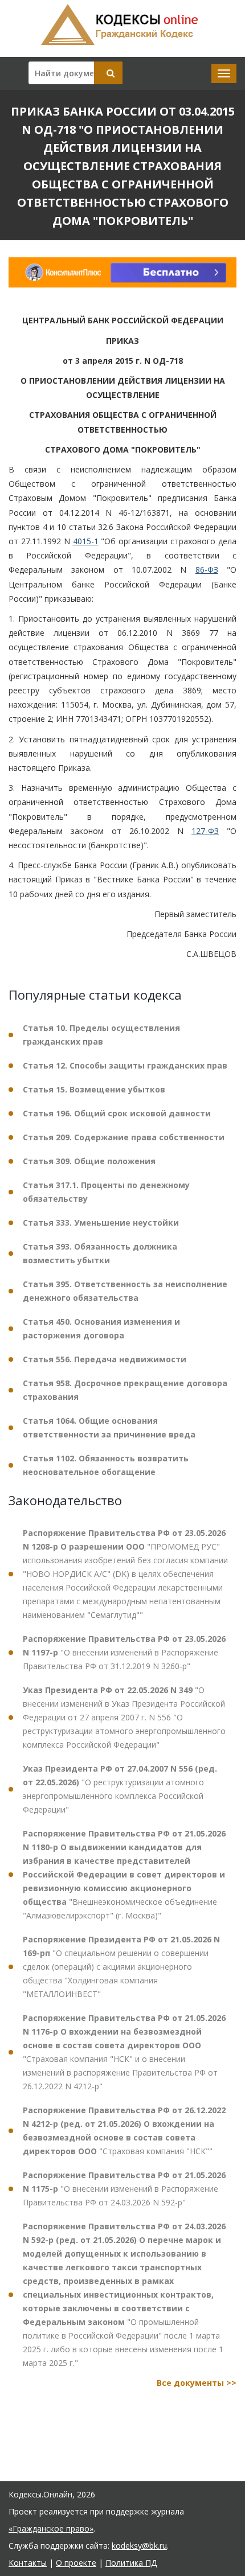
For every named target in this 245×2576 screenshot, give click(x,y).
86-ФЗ (207, 570)
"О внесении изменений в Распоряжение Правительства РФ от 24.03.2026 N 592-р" (124, 2189)
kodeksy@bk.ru (139, 2546)
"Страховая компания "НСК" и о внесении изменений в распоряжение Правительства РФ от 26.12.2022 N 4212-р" (124, 2052)
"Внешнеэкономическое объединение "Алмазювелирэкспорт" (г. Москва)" (124, 1874)
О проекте (76, 2563)
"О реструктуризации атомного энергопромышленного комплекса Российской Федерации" (120, 1789)
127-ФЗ (205, 831)
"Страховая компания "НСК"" (124, 2131)
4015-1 (86, 541)
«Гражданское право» (51, 2528)
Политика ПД (131, 2563)
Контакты (28, 2563)
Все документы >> (197, 2383)
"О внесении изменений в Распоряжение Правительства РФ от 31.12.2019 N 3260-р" (124, 1652)
